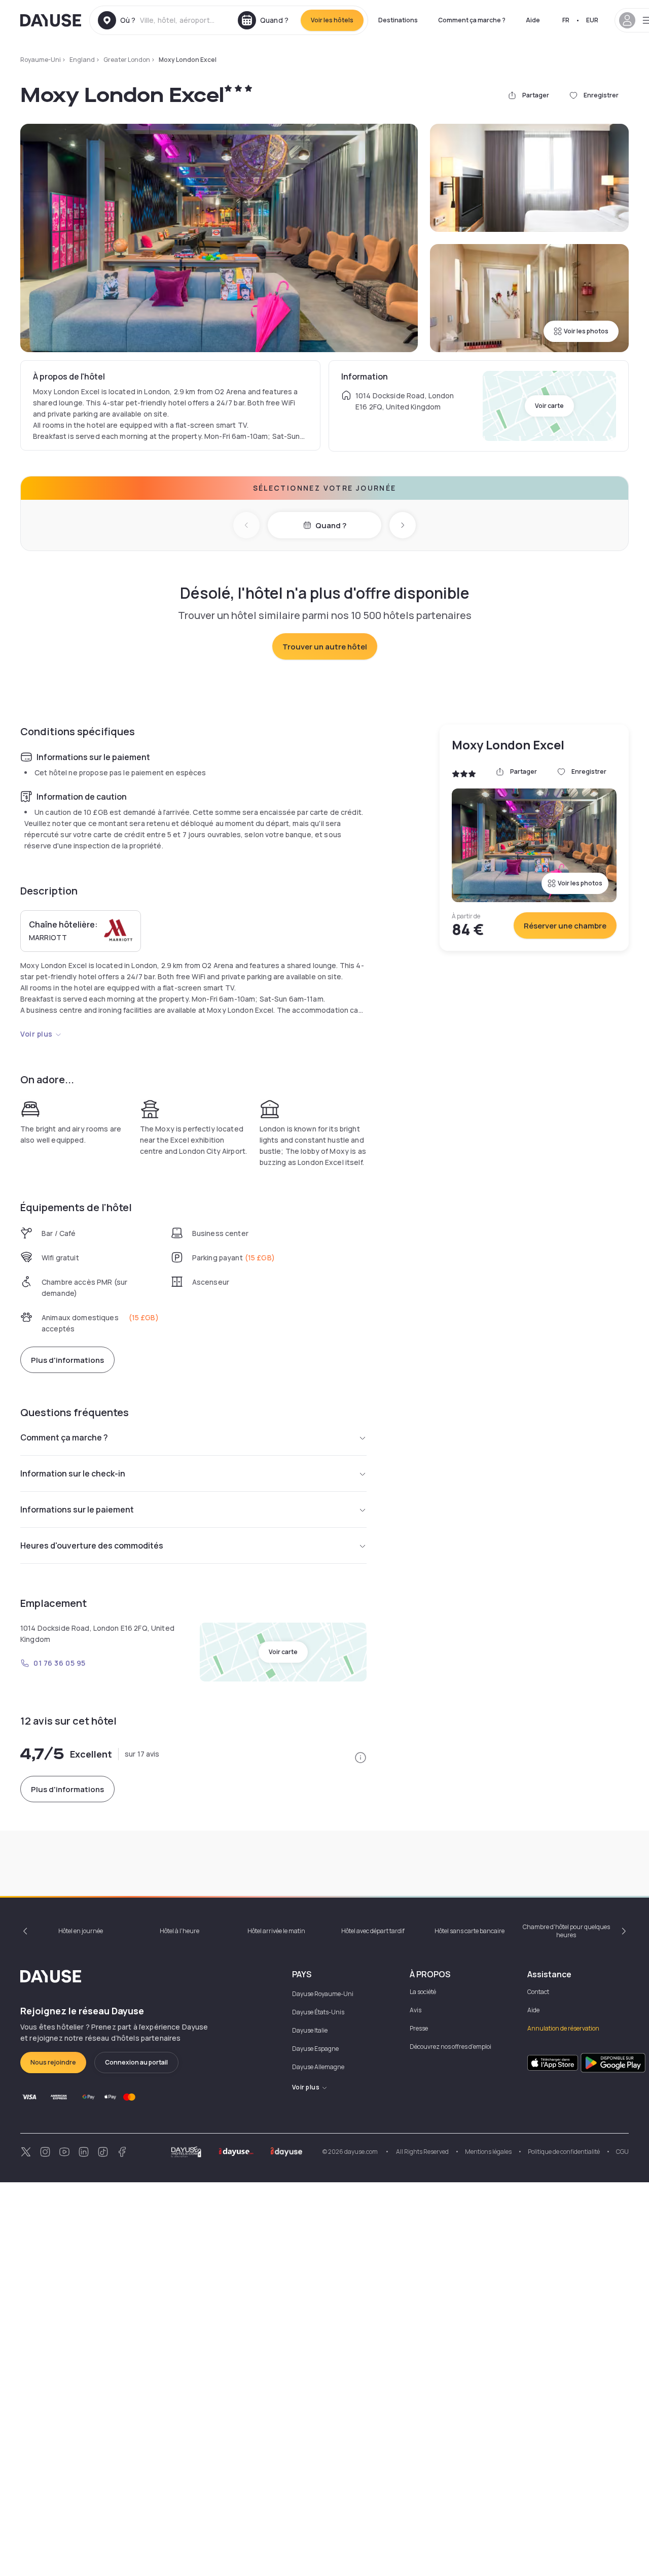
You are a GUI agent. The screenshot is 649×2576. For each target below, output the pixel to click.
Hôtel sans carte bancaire (470, 1931)
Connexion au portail (136, 2062)
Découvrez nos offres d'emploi (450, 2047)
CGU (622, 2152)
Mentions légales (488, 2152)
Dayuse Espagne (315, 2049)
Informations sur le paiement (77, 1509)
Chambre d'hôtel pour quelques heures (566, 1931)
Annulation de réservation (563, 2028)
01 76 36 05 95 (60, 1663)
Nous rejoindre (53, 2062)
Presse (419, 2028)
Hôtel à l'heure (179, 1931)
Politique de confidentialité (564, 2152)
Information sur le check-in (73, 1473)
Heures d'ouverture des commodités (92, 1545)
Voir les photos (586, 331)
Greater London (127, 60)
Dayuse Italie (310, 2030)
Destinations (398, 20)
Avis (416, 2010)
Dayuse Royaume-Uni (323, 1994)
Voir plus (37, 1034)
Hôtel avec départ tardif (373, 1931)
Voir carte (549, 406)
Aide (533, 20)
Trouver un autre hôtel (325, 647)
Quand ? (331, 525)
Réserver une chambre (565, 926)
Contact (538, 1992)
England (82, 60)
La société (423, 1992)
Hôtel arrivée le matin (276, 1931)
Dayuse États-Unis (318, 2012)
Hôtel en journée (81, 1931)
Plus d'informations (67, 1360)
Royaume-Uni (41, 60)
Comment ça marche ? (472, 20)
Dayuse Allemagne (318, 2067)
